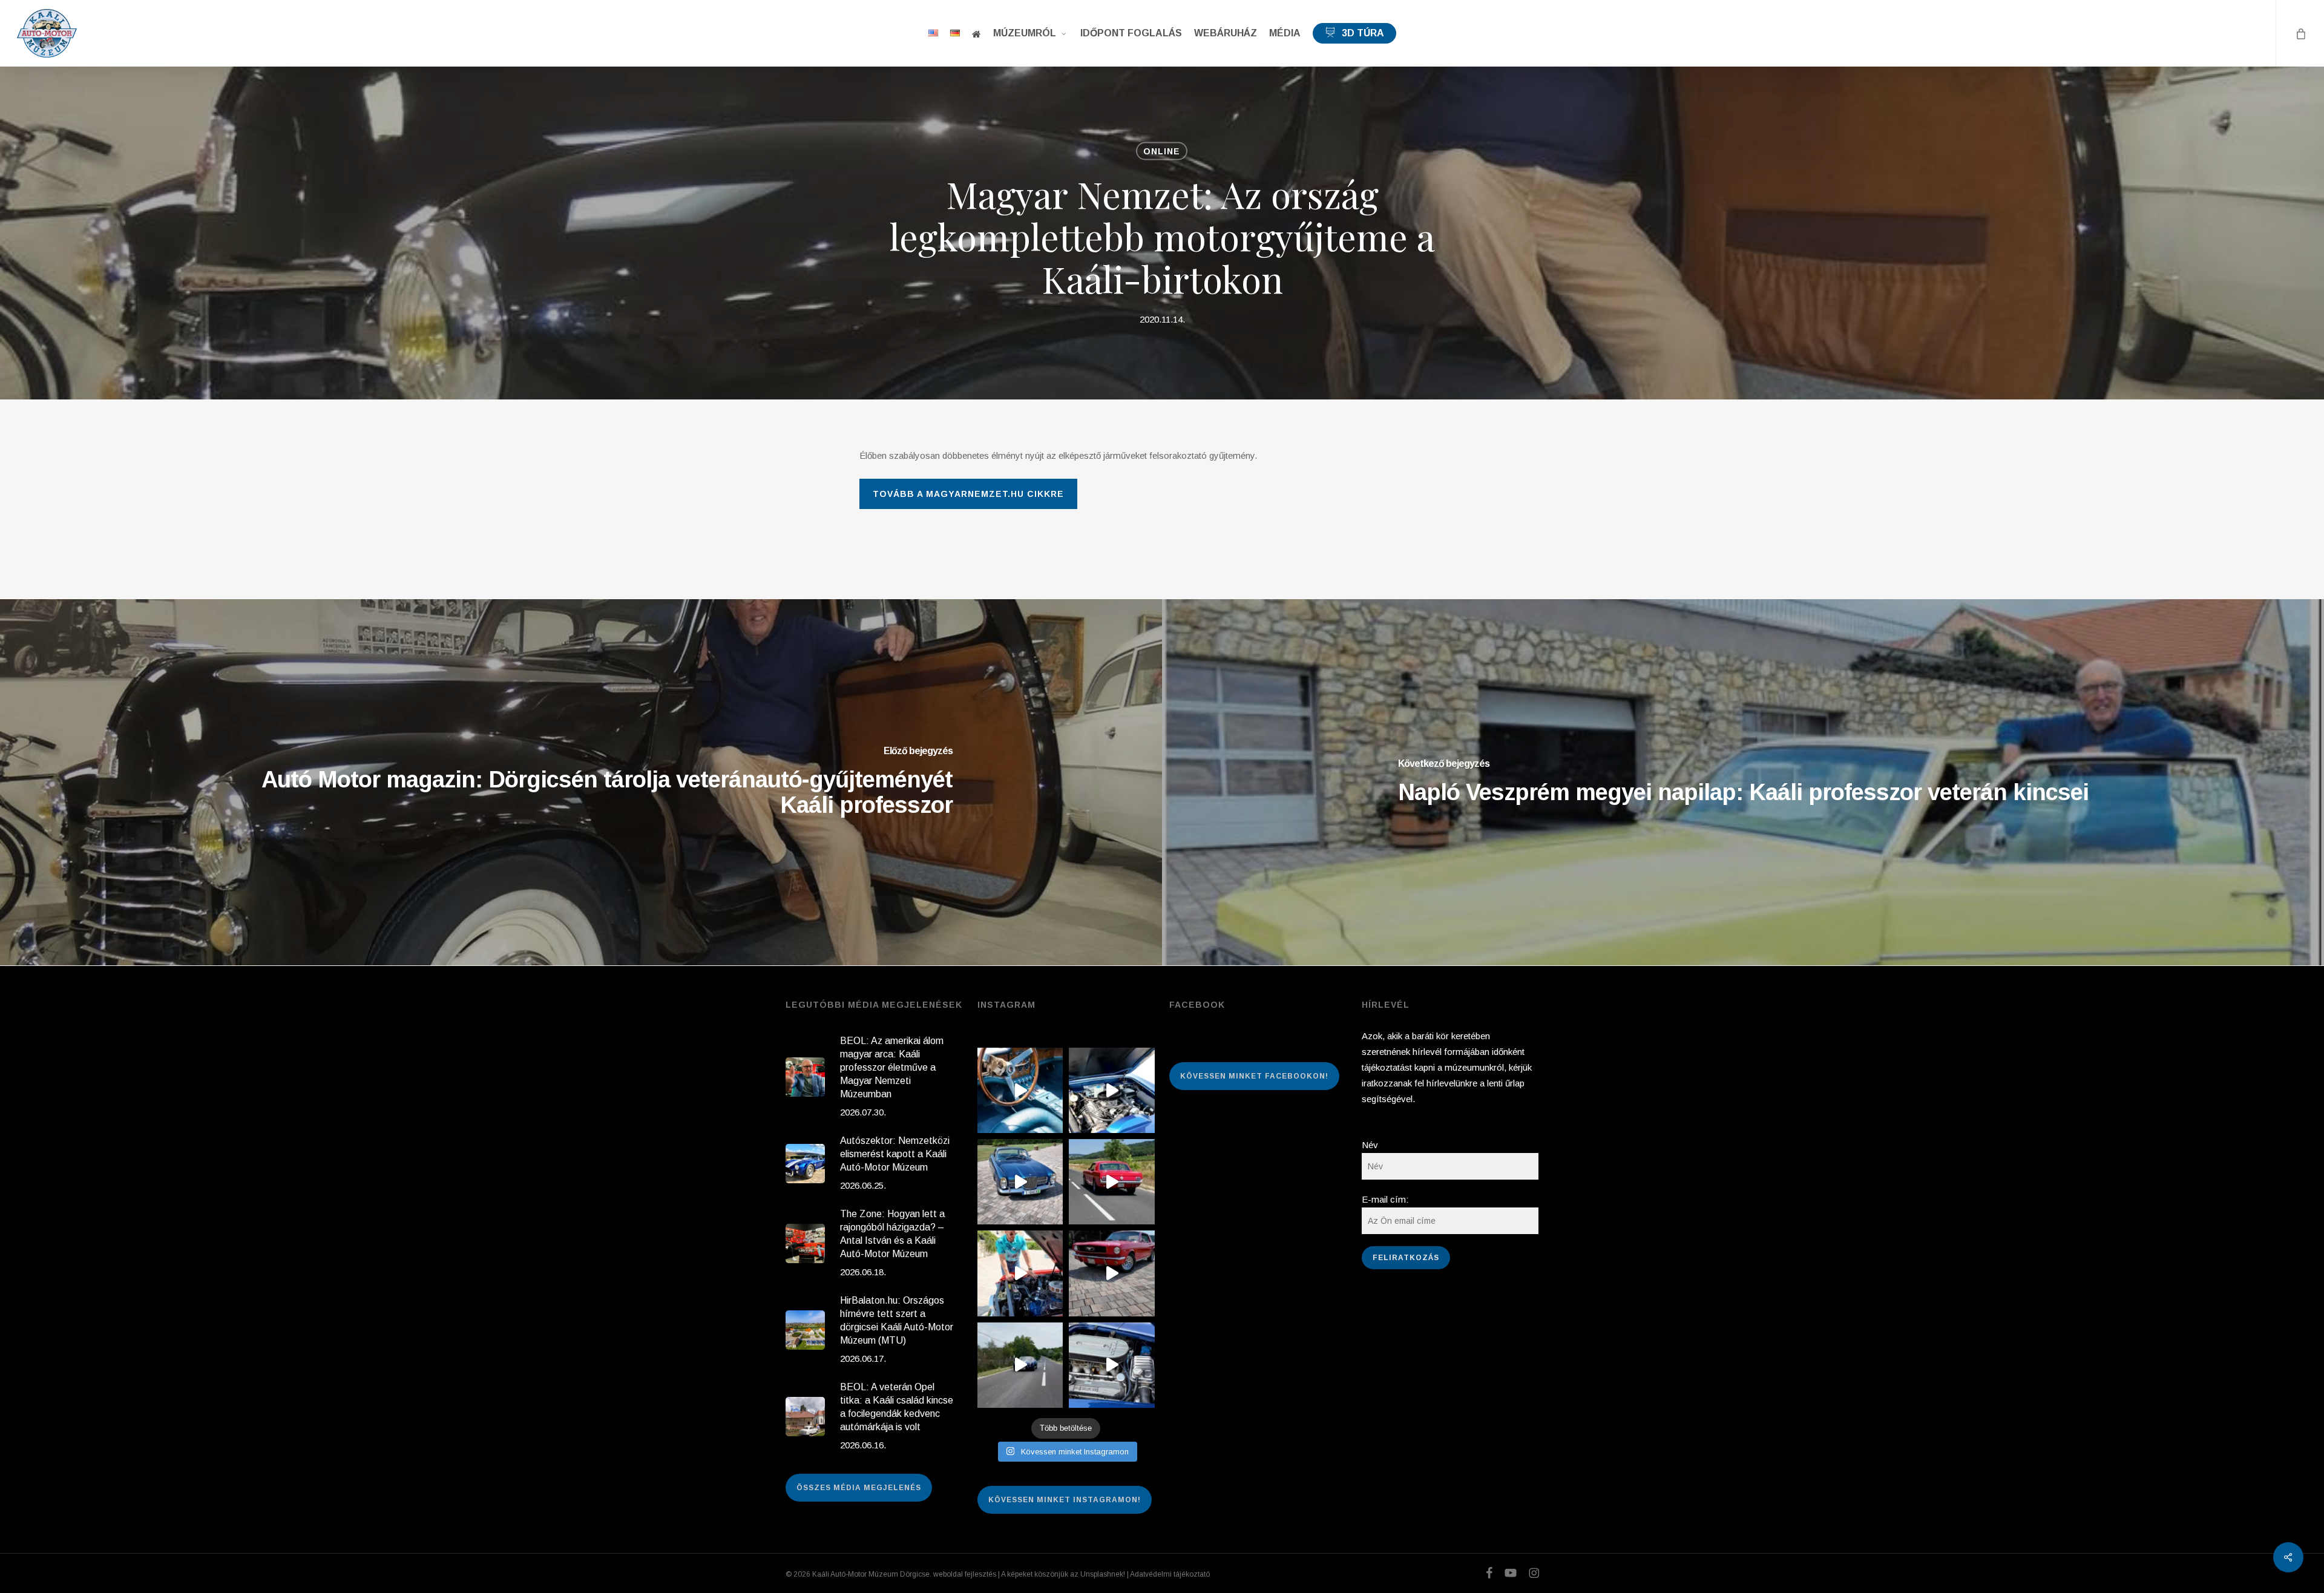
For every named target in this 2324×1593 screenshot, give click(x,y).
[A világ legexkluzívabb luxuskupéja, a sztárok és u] (1020, 1182)
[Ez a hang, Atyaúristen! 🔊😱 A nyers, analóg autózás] (1020, 1365)
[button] (968, 494)
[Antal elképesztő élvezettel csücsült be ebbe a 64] (1111, 1182)
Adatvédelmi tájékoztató (1170, 1574)
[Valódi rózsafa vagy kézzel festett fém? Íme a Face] (1020, 1090)
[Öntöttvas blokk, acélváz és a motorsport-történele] (1111, 1365)
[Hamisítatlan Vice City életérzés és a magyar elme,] (1111, 1273)
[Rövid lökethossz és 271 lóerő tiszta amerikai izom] (1020, 1273)
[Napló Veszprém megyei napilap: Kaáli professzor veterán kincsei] (1743, 782)
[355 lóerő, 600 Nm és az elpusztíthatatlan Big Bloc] (1111, 1090)
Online (1162, 151)
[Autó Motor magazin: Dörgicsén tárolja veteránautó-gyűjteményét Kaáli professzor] (581, 782)
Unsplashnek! (1103, 1574)
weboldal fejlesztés (965, 1574)
